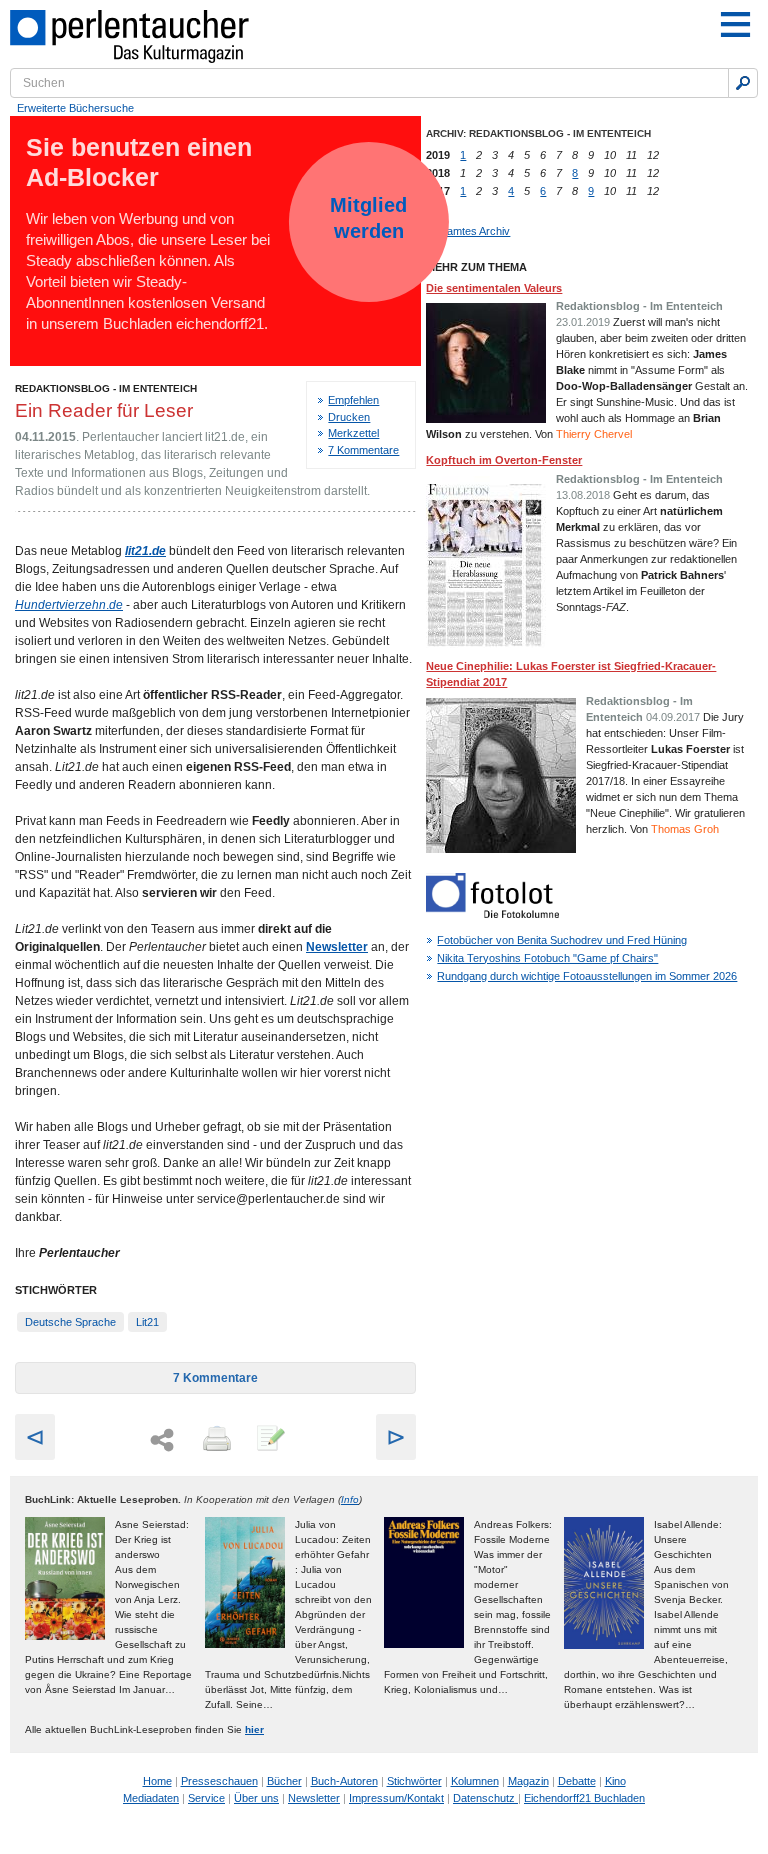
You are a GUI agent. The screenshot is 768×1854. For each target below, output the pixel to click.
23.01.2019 (583, 322)
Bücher (284, 1781)
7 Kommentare (363, 450)
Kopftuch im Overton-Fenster (504, 460)
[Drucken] (215, 1440)
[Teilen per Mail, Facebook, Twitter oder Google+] (162, 1440)
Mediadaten (151, 1798)
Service (206, 1798)
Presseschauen (219, 1781)
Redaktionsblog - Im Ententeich (106, 388)
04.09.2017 (673, 717)
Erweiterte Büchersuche (75, 108)
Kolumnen (475, 1781)
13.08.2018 (583, 495)
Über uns (256, 1798)
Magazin (528, 1781)
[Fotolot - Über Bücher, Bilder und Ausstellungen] (492, 914)
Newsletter (314, 1798)
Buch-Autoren (344, 1781)
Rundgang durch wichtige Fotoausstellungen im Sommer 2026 (587, 976)
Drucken (349, 417)
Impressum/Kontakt (396, 1798)
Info (350, 1499)
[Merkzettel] (269, 1440)
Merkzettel (353, 433)
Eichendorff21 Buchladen (584, 1798)
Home (157, 1781)
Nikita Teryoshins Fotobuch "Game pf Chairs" (547, 958)
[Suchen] (743, 83)
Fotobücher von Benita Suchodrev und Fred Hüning (562, 940)
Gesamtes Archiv (468, 231)
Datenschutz (485, 1798)
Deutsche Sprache (70, 1322)
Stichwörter (414, 1781)
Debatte (577, 1781)
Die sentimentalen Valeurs (494, 288)
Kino (615, 1781)
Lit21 (147, 1322)
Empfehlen (353, 400)
